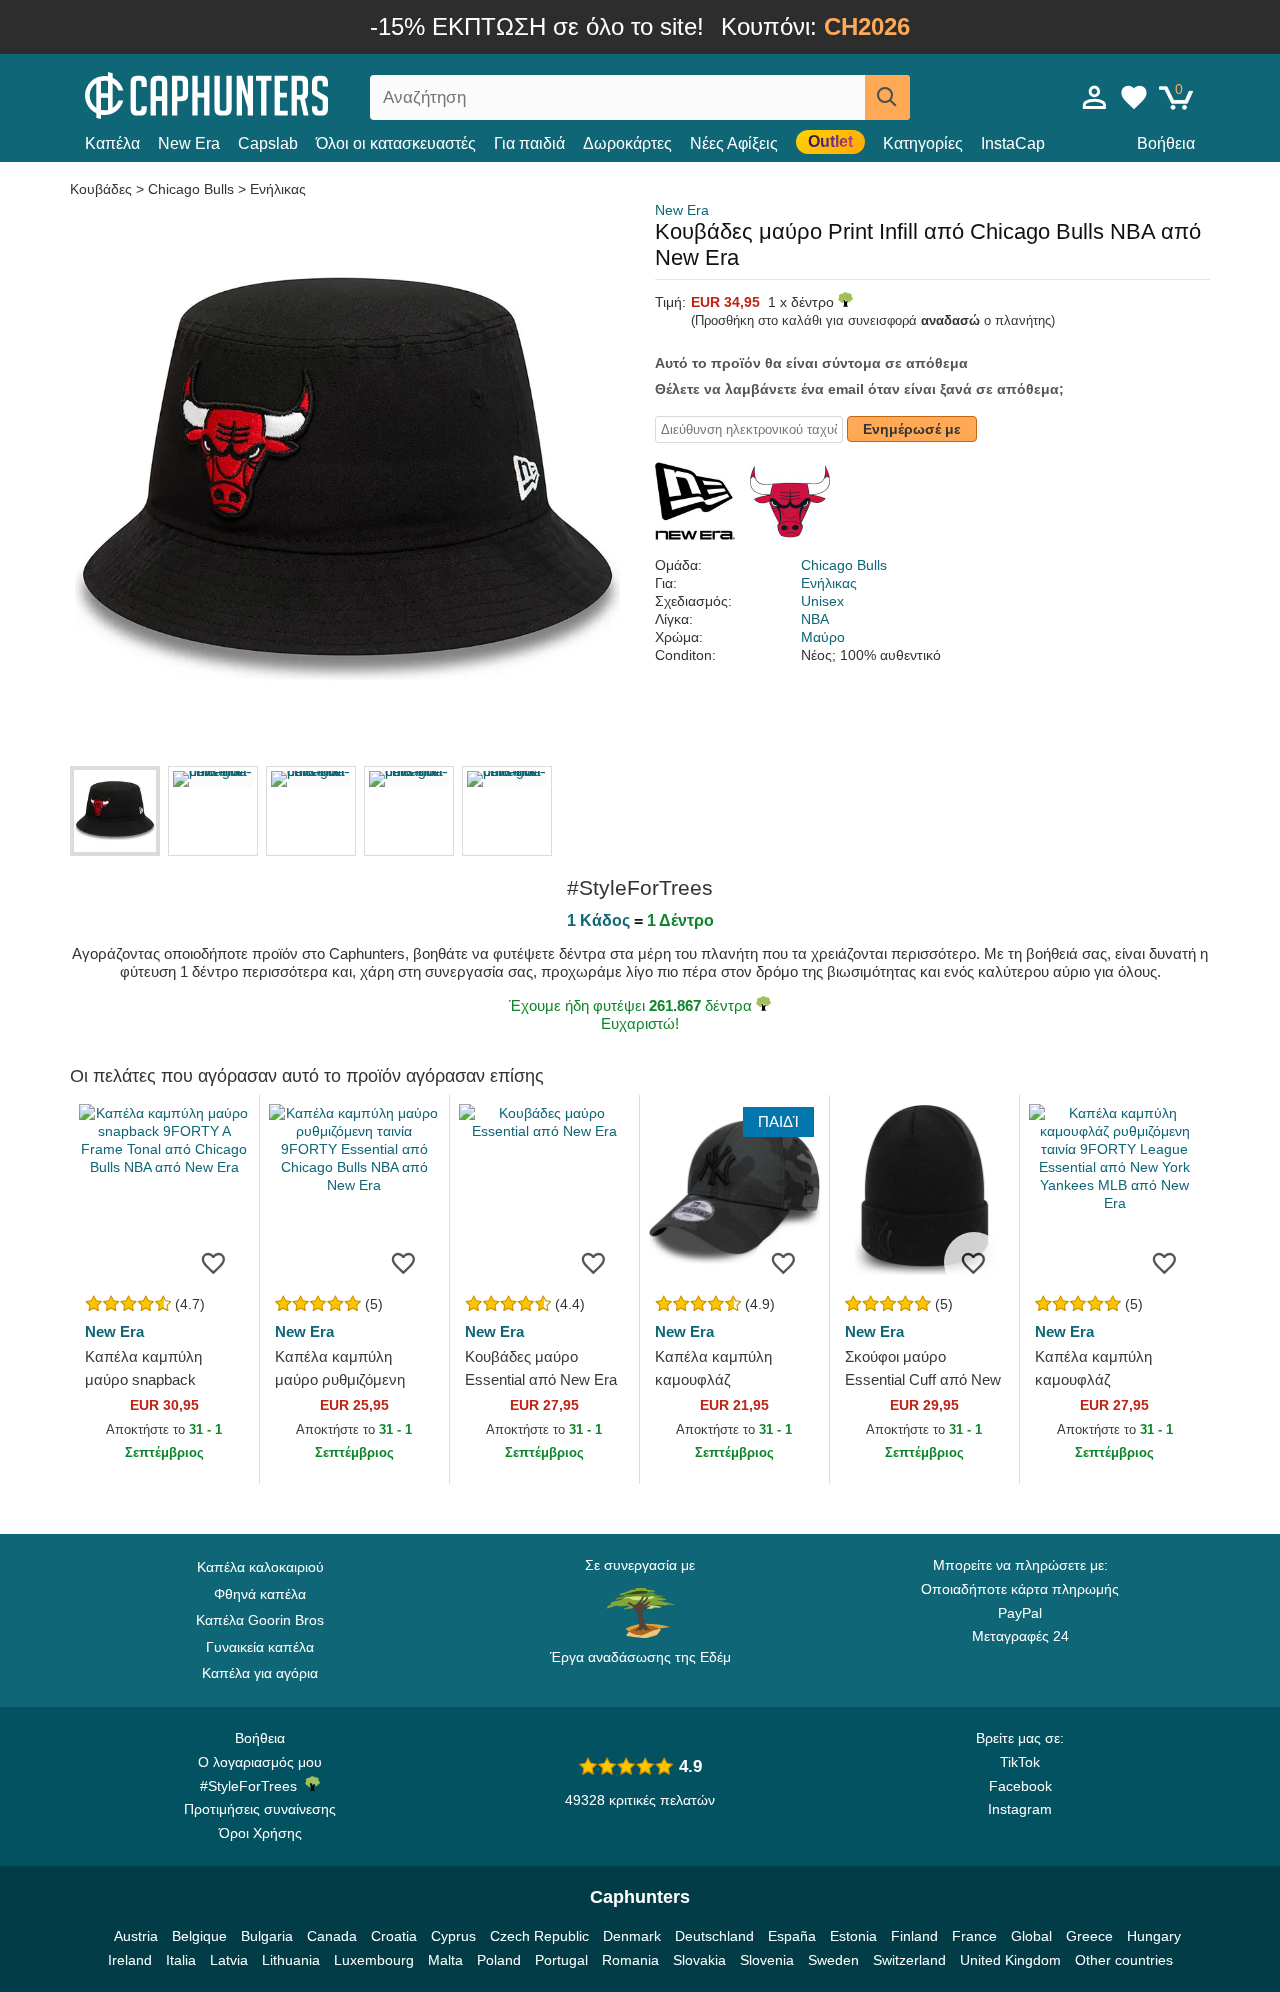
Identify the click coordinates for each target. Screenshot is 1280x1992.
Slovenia (767, 1960)
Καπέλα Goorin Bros (260, 1620)
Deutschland (714, 1936)
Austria (136, 1936)
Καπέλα (112, 143)
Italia (181, 1960)
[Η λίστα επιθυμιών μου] (1134, 97)
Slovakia (699, 1960)
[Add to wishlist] (214, 1262)
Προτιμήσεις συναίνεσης (260, 1809)
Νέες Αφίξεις (734, 143)
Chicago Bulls (191, 189)
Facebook (1020, 1786)
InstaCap (1013, 143)
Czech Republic (539, 1936)
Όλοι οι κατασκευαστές (396, 143)
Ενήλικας (278, 189)
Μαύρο (823, 637)
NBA (815, 619)
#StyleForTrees (252, 1786)
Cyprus (453, 1936)
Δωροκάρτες (627, 143)
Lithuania (291, 1960)
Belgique (199, 1936)
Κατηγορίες (923, 143)
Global (1031, 1936)
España (792, 1936)
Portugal (561, 1960)
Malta (445, 1960)
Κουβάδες (103, 189)
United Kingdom (1010, 1960)
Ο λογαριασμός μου (260, 1762)
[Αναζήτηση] (887, 97)
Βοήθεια (1166, 143)
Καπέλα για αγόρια (260, 1673)
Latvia (229, 1960)
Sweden (833, 1960)
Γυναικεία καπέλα (260, 1647)
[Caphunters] (260, 93)
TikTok (1020, 1762)
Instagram (1020, 1809)
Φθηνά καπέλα (260, 1594)
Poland (499, 1960)
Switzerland (909, 1960)
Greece (1089, 1936)
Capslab (268, 143)
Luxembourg (374, 1960)
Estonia (853, 1936)
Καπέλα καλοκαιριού (260, 1567)
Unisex (822, 601)
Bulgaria (267, 1936)
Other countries (1124, 1960)
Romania (630, 1960)
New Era (189, 143)
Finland (914, 1936)
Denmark (632, 1936)
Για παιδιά (529, 143)
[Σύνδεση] (1095, 97)
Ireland (130, 1960)
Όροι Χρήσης (260, 1833)
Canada (332, 1936)
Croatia (394, 1936)
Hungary (1154, 1936)
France (974, 1936)
